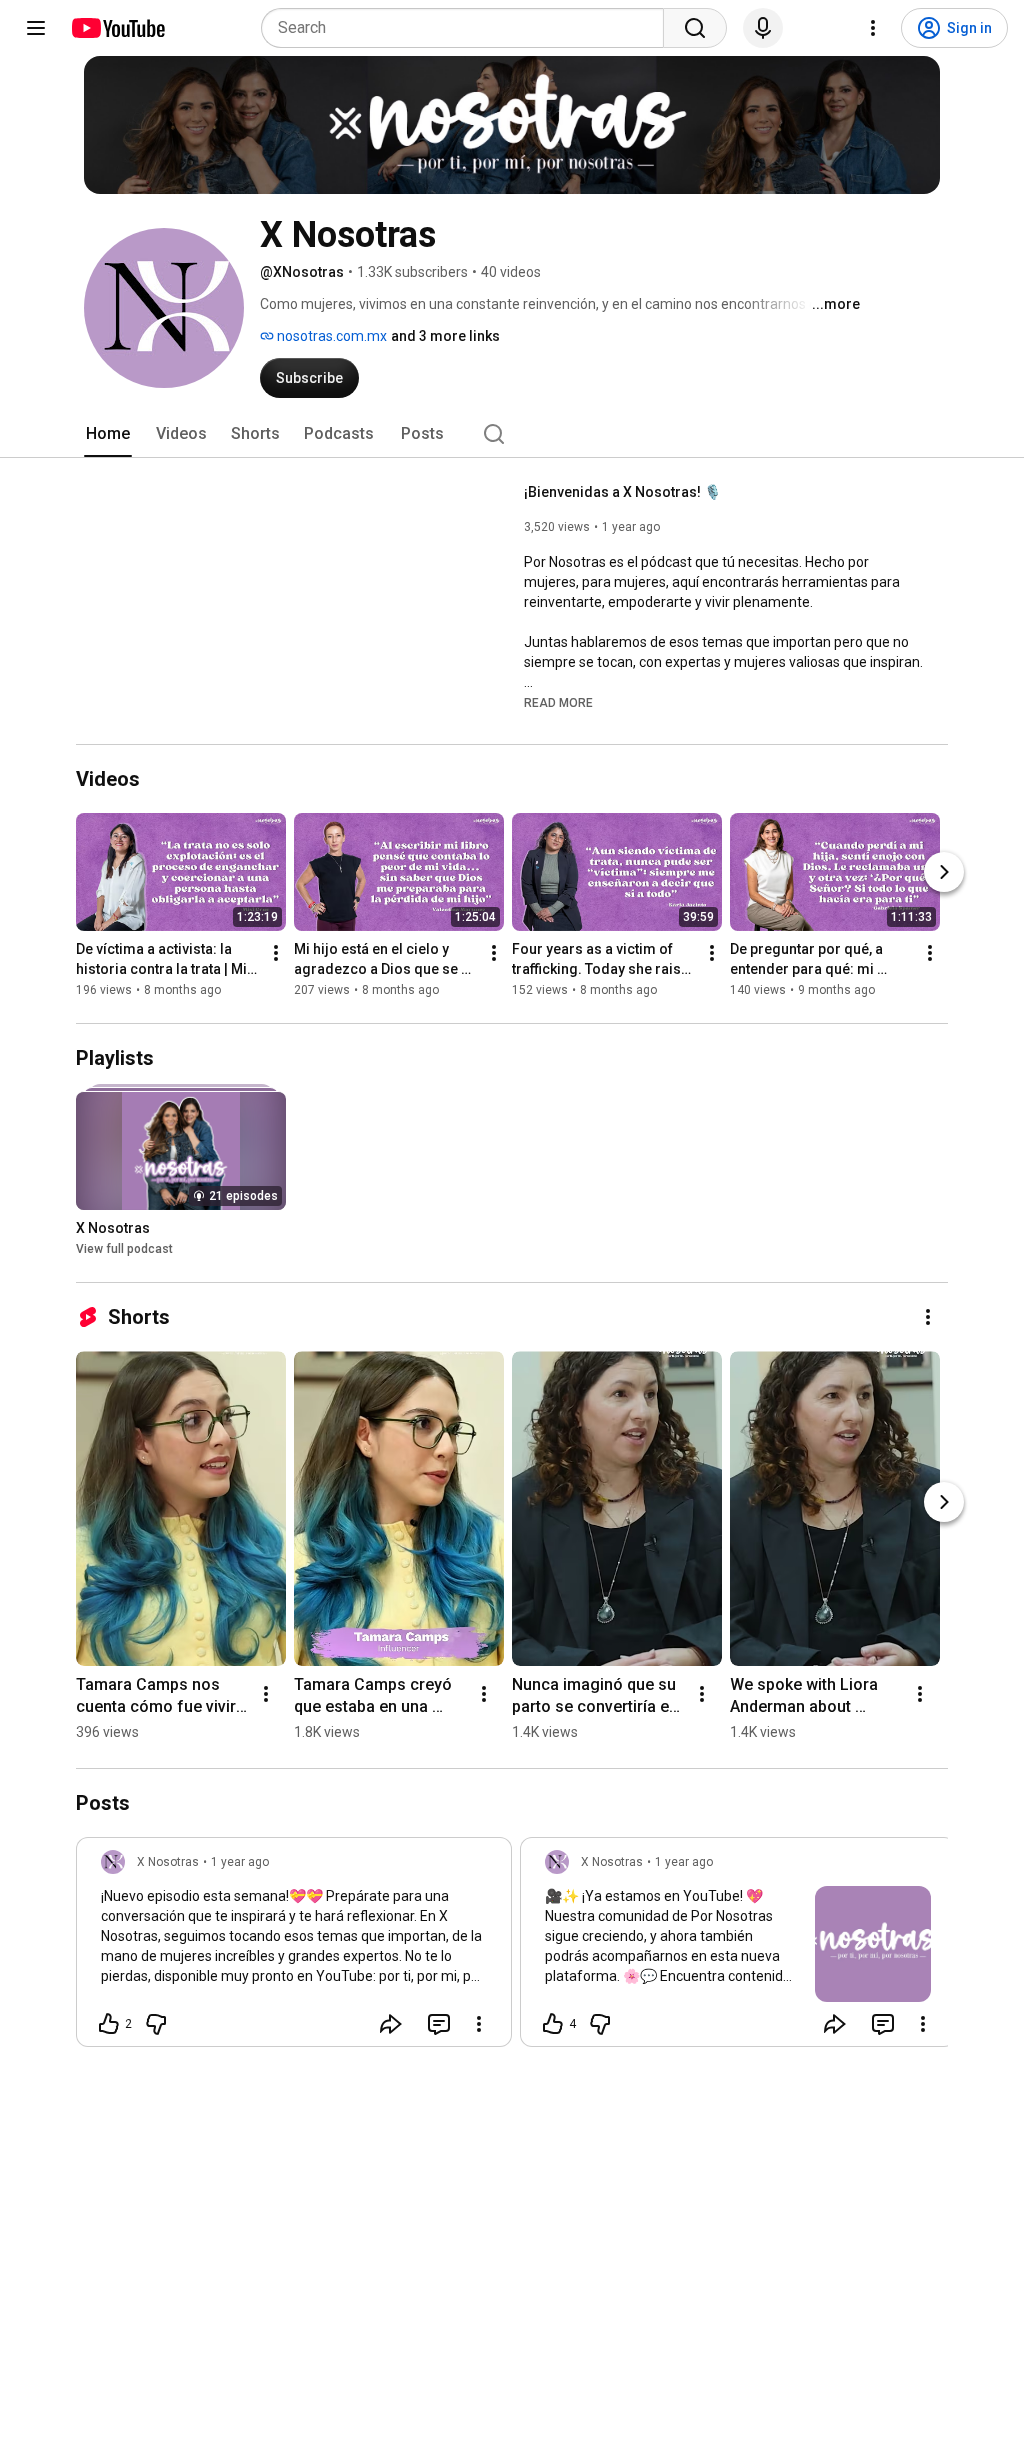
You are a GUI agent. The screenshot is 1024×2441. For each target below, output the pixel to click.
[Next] (944, 872)
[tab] (108, 434)
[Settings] (873, 28)
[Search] (695, 28)
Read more (558, 703)
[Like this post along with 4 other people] (553, 2024)
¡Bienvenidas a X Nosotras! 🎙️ (622, 492)
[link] (294, 1948)
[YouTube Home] (117, 28)
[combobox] (468, 28)
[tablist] (512, 434)
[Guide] (36, 28)
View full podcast (124, 1249)
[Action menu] (479, 2024)
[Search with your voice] (763, 28)
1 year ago (240, 1862)
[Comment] (439, 2024)
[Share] (391, 2024)
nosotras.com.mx (330, 336)
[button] (558, 702)
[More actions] (276, 953)
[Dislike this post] (156, 2024)
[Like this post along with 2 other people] (109, 2024)
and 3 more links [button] (445, 336)
